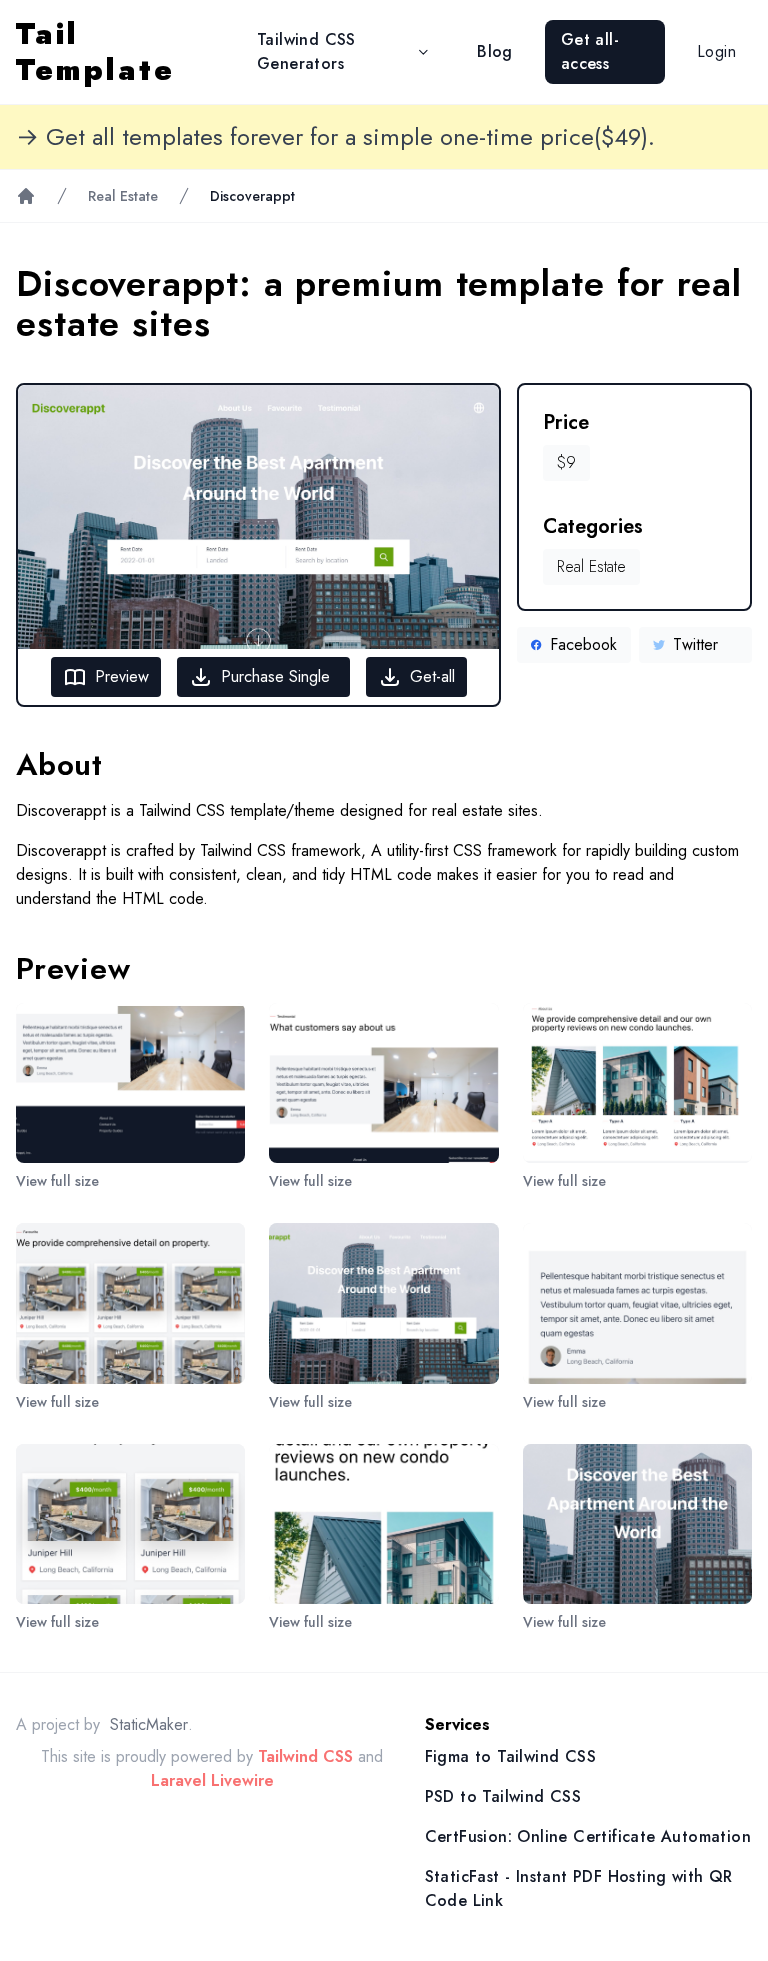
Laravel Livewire (212, 1780)
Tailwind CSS (305, 1756)
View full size (57, 1181)
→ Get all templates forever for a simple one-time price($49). (335, 137)
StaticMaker (149, 1724)
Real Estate (123, 196)
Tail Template (95, 52)
